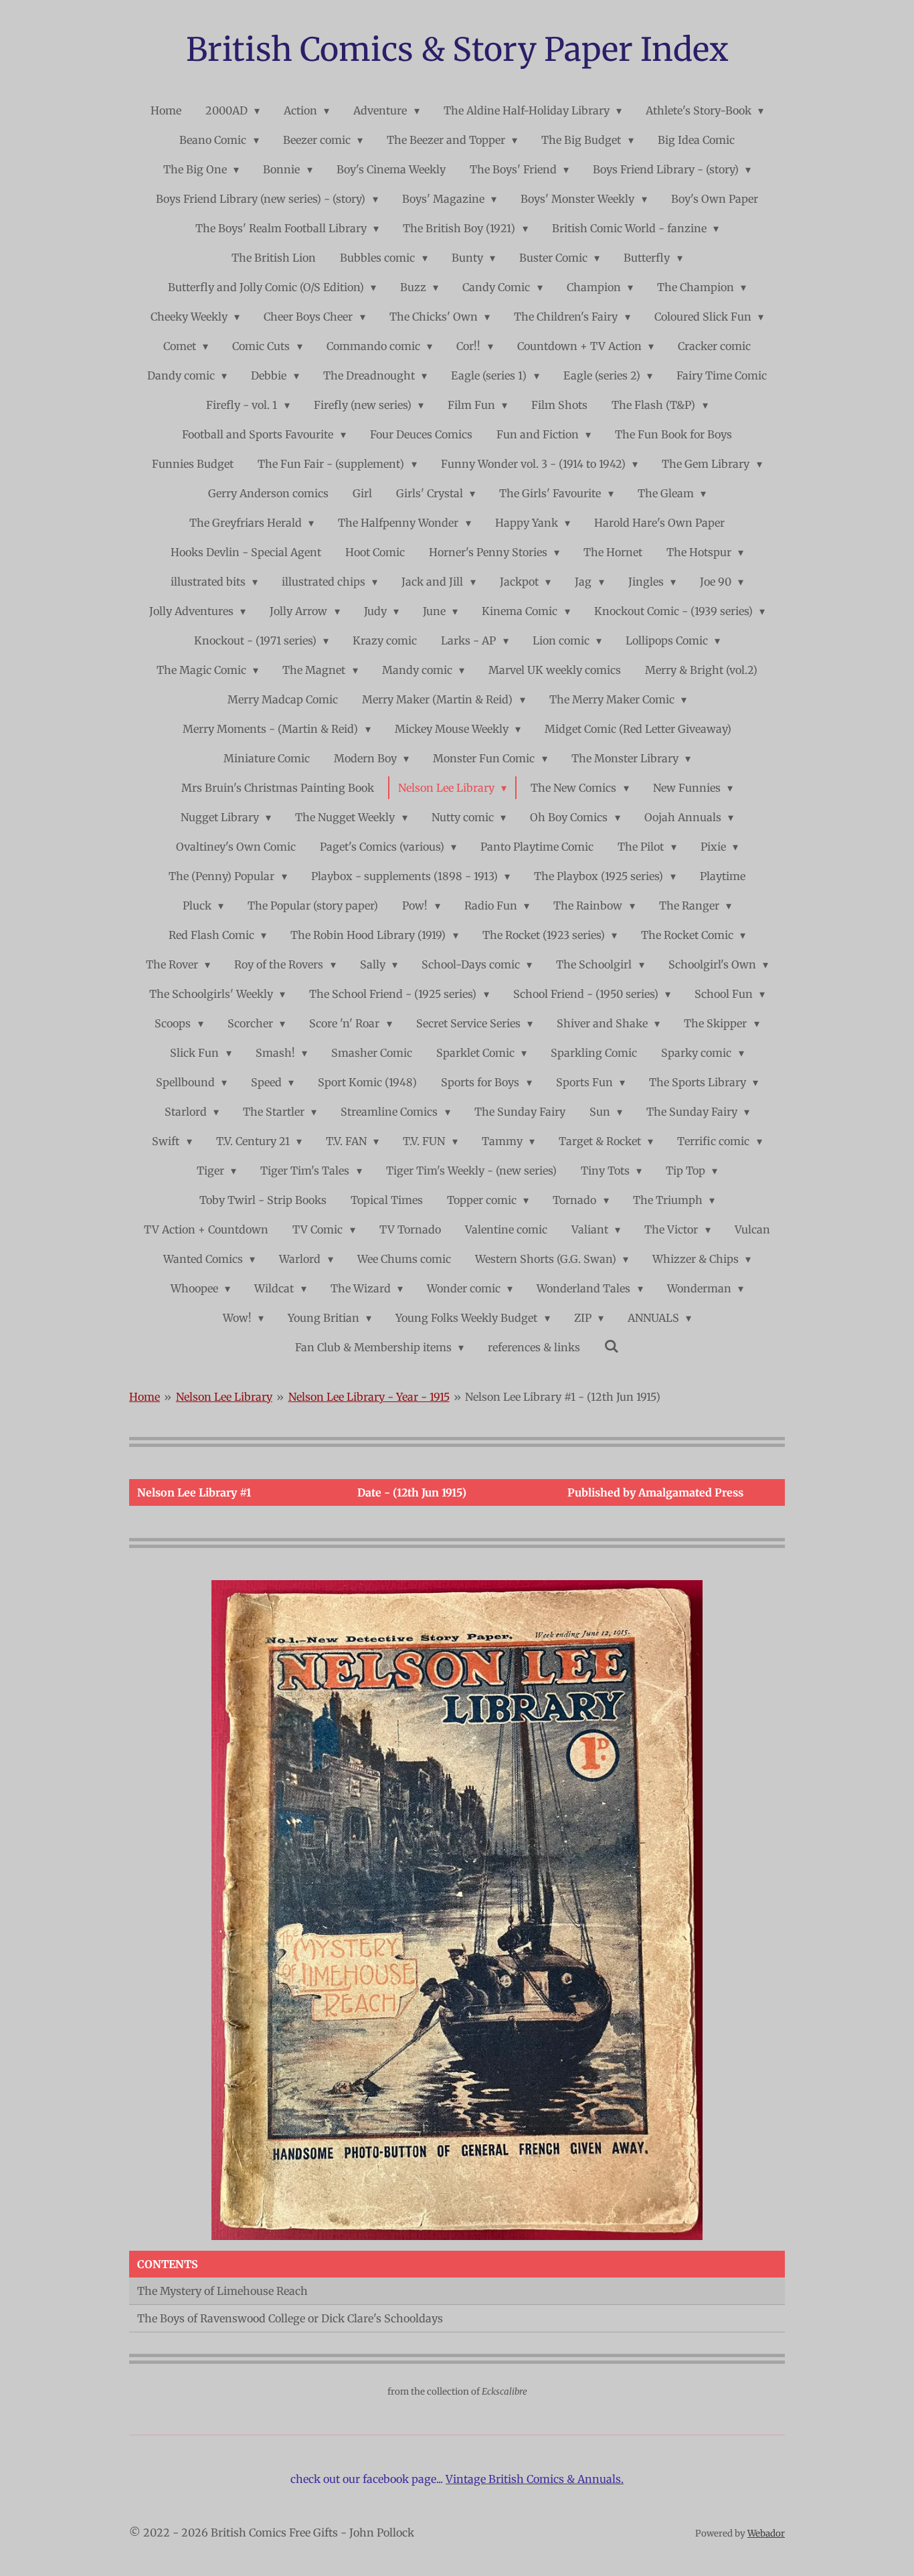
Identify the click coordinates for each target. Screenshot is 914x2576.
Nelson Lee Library (224, 1397)
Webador (766, 2534)
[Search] (612, 1346)
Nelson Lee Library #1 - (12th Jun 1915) (563, 1397)
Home (145, 1397)
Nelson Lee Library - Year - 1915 (369, 1397)
